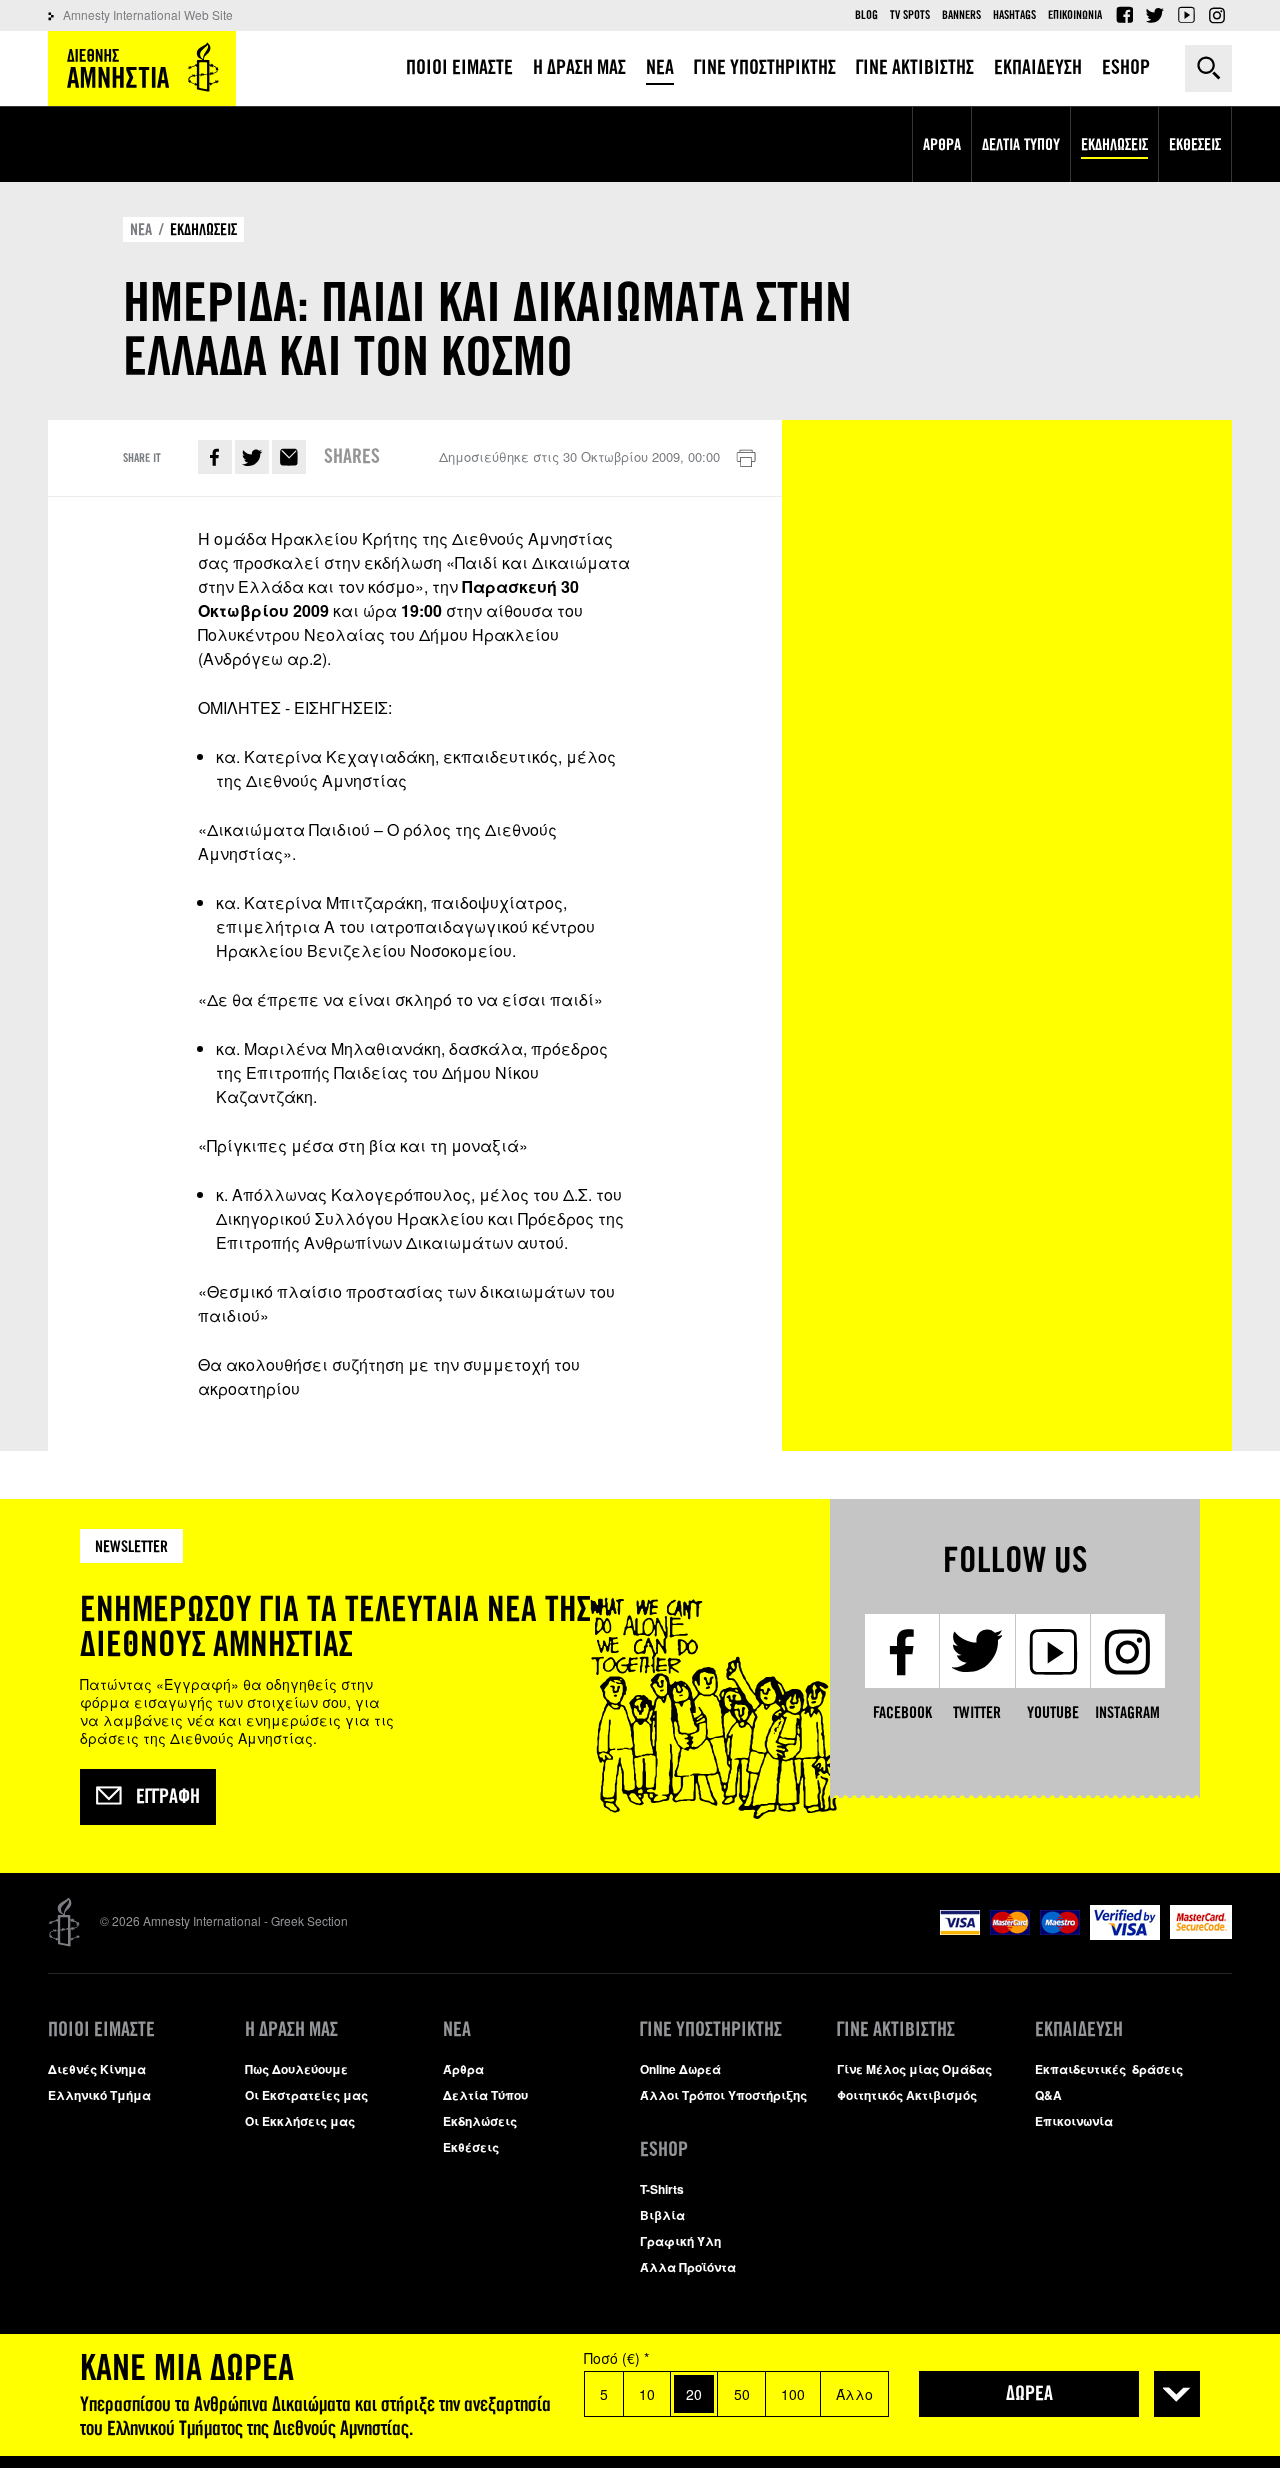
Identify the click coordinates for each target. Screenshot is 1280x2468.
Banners (961, 15)
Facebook (1124, 15)
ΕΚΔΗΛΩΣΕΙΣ (203, 229)
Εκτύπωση (746, 459)
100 (793, 2394)
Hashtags (1014, 15)
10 (647, 2394)
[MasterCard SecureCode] (1201, 1933)
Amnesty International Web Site (148, 14)
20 (694, 2394)
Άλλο (854, 2394)
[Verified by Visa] (1125, 1934)
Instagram (1217, 15)
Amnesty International (142, 68)
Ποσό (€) (616, 2358)
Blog (866, 15)
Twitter (1155, 15)
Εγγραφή (168, 1797)
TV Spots (910, 15)
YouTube (1186, 15)
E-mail (289, 457)
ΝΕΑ (141, 229)
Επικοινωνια (1075, 15)
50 (742, 2394)
